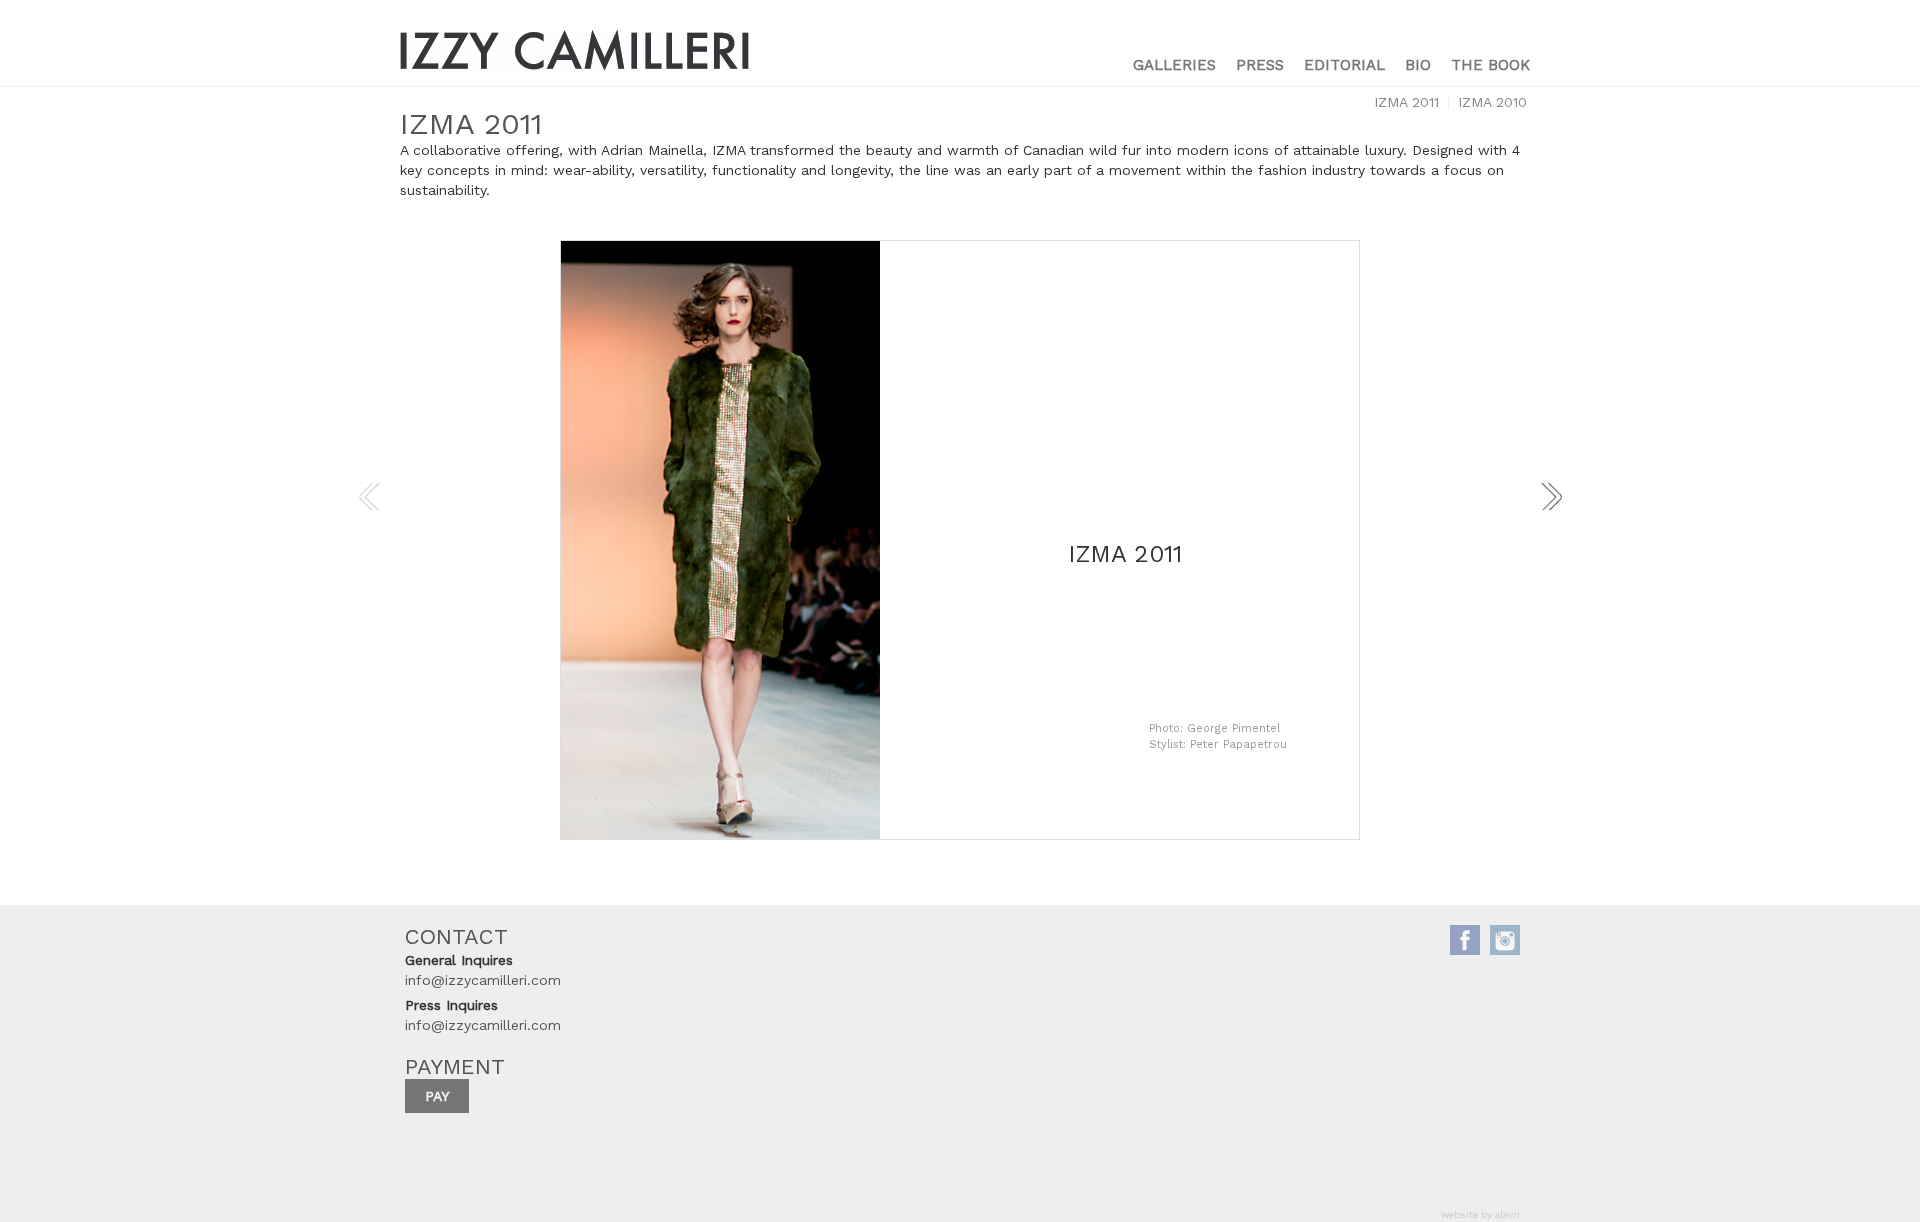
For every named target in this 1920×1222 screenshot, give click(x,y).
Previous (369, 498)
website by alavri (1480, 1214)
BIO (1418, 65)
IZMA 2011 (1406, 102)
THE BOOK (1490, 65)
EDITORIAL (1344, 65)
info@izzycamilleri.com (483, 980)
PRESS (1260, 65)
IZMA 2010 (1492, 102)
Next (1551, 498)
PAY (437, 1096)
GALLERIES (1174, 65)
